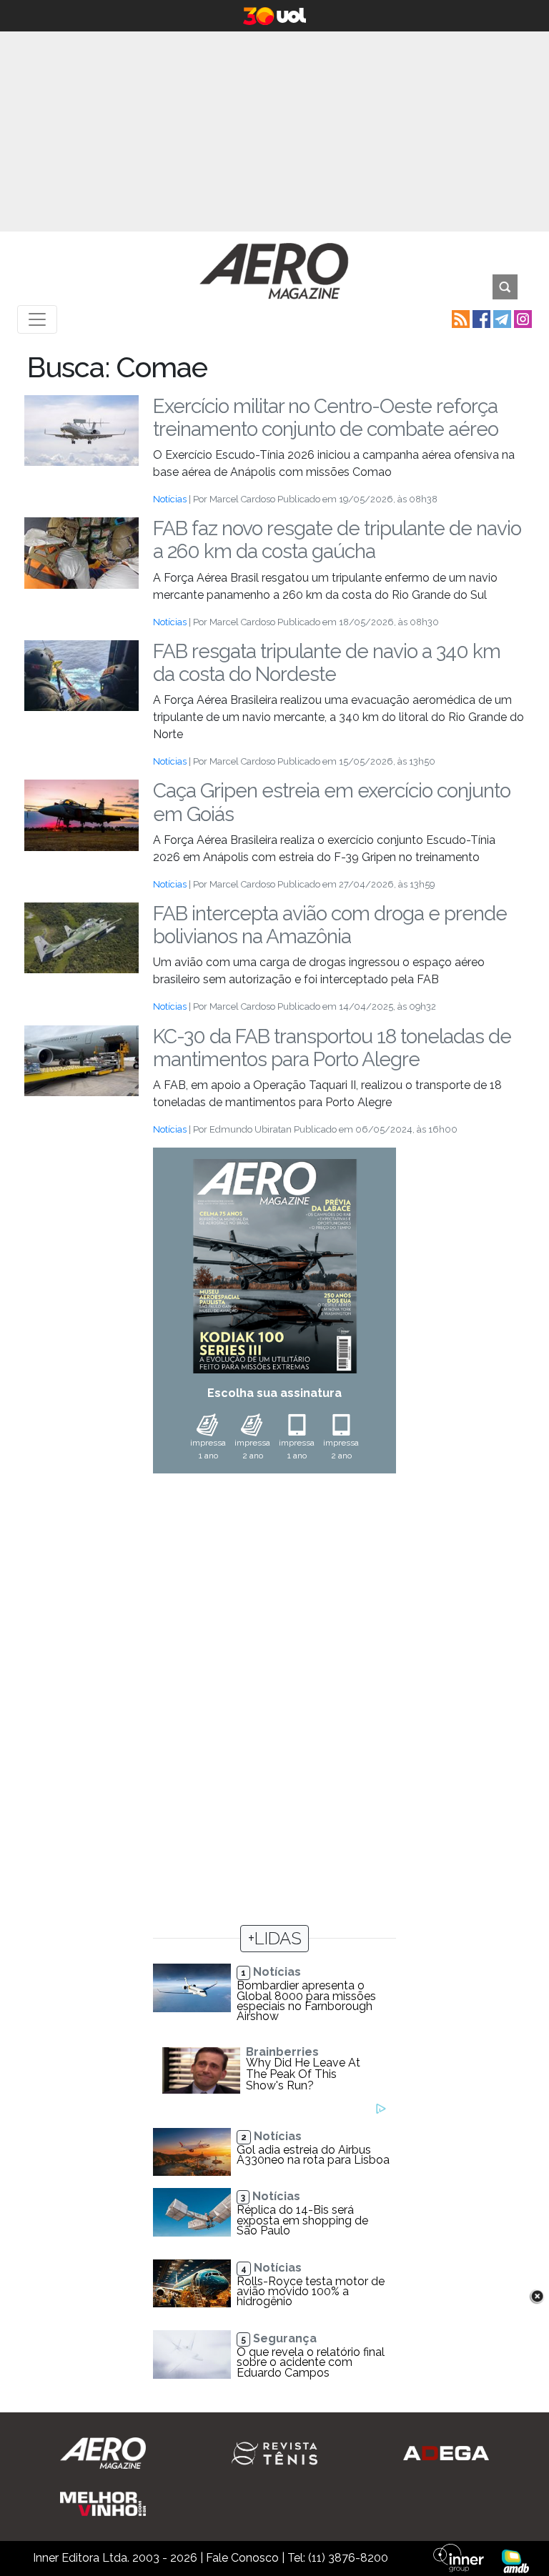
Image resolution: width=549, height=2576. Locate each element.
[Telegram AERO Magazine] (501, 318)
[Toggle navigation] (37, 319)
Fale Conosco (242, 2558)
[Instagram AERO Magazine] (521, 318)
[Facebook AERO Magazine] (480, 318)
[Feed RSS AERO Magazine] (459, 318)
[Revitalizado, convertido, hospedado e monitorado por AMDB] (515, 2561)
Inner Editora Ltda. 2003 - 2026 (115, 2558)
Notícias (170, 499)
